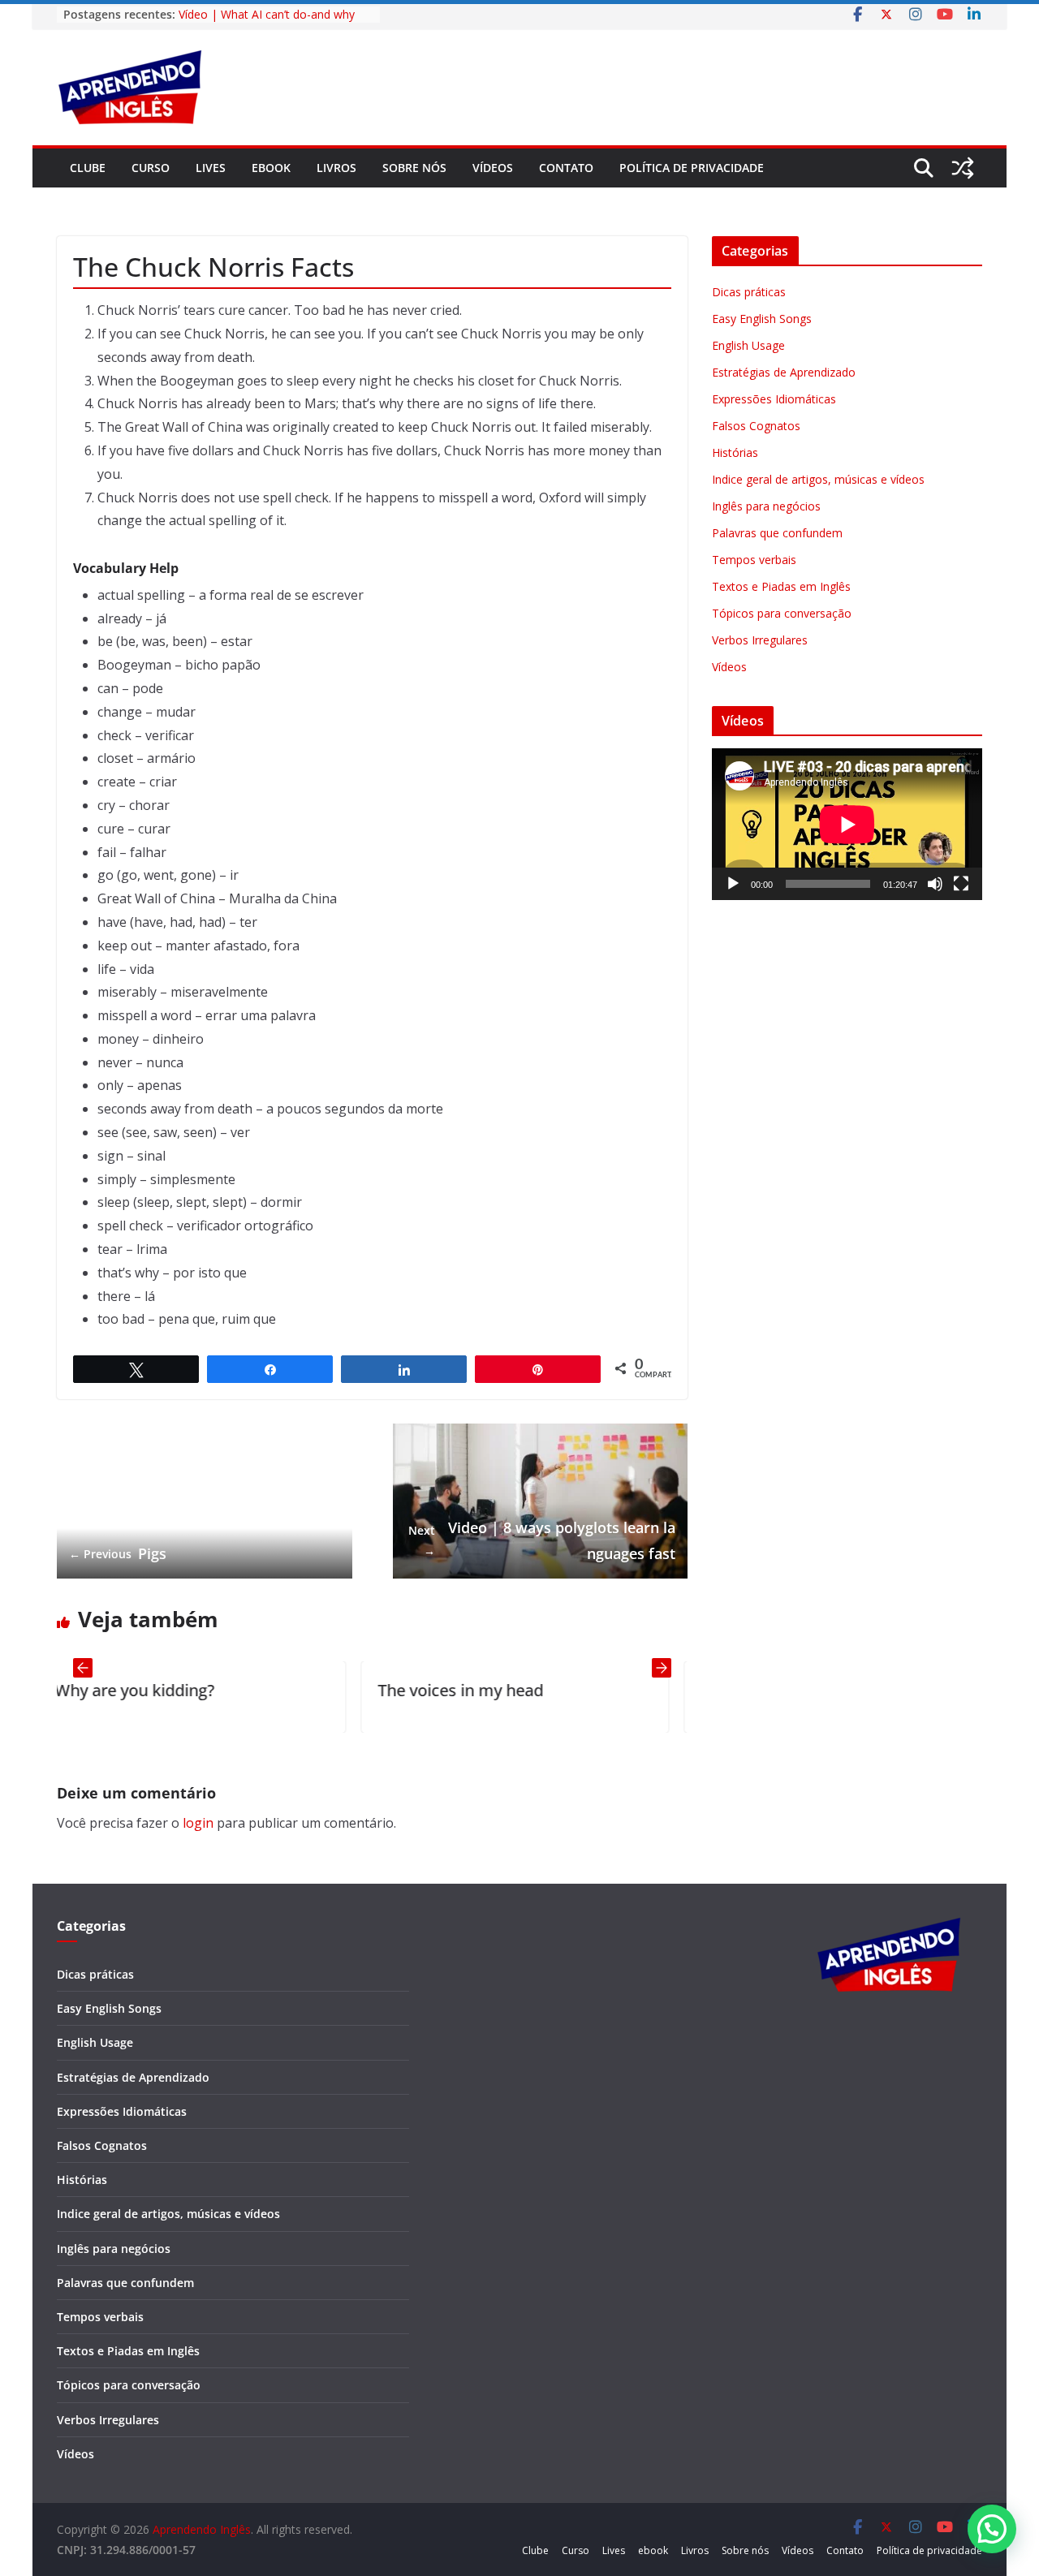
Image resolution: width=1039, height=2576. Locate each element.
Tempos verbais (754, 560)
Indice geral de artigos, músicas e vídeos (818, 479)
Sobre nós (414, 168)
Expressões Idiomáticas (774, 399)
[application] (847, 824)
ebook (271, 168)
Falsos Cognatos (756, 426)
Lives (211, 168)
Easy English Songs (762, 319)
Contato (566, 168)
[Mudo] (935, 884)
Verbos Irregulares (760, 640)
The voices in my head (293, 1690)
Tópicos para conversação (782, 613)
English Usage (748, 345)
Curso (151, 168)
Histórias (735, 452)
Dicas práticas (749, 292)
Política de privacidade (692, 168)
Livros (336, 168)
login (198, 1823)
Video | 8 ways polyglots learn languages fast (542, 1540)
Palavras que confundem (777, 533)
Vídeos (493, 168)
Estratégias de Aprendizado (784, 372)
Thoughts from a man (615, 1690)
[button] (992, 2529)
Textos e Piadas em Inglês (781, 586)
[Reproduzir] (733, 884)
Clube (88, 168)
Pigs (118, 1553)
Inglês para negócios (766, 506)
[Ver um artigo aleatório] (963, 168)
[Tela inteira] (961, 884)
